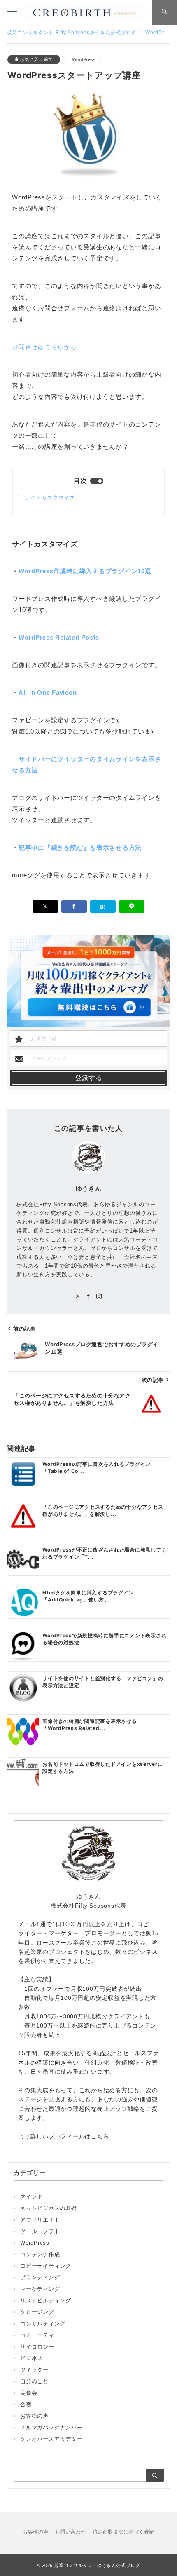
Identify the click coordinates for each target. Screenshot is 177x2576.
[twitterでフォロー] (78, 1297)
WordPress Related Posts (59, 637)
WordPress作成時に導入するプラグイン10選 (85, 571)
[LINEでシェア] (132, 907)
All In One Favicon (48, 693)
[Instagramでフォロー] (99, 1297)
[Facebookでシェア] (74, 907)
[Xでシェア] (45, 907)
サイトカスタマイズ (50, 498)
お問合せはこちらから (44, 347)
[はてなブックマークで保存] (103, 907)
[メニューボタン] (12, 12)
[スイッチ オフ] (165, 12)
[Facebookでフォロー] (88, 1297)
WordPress (84, 59)
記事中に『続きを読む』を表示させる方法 (80, 847)
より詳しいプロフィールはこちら (64, 2136)
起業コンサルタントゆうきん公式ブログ (97, 2565)
